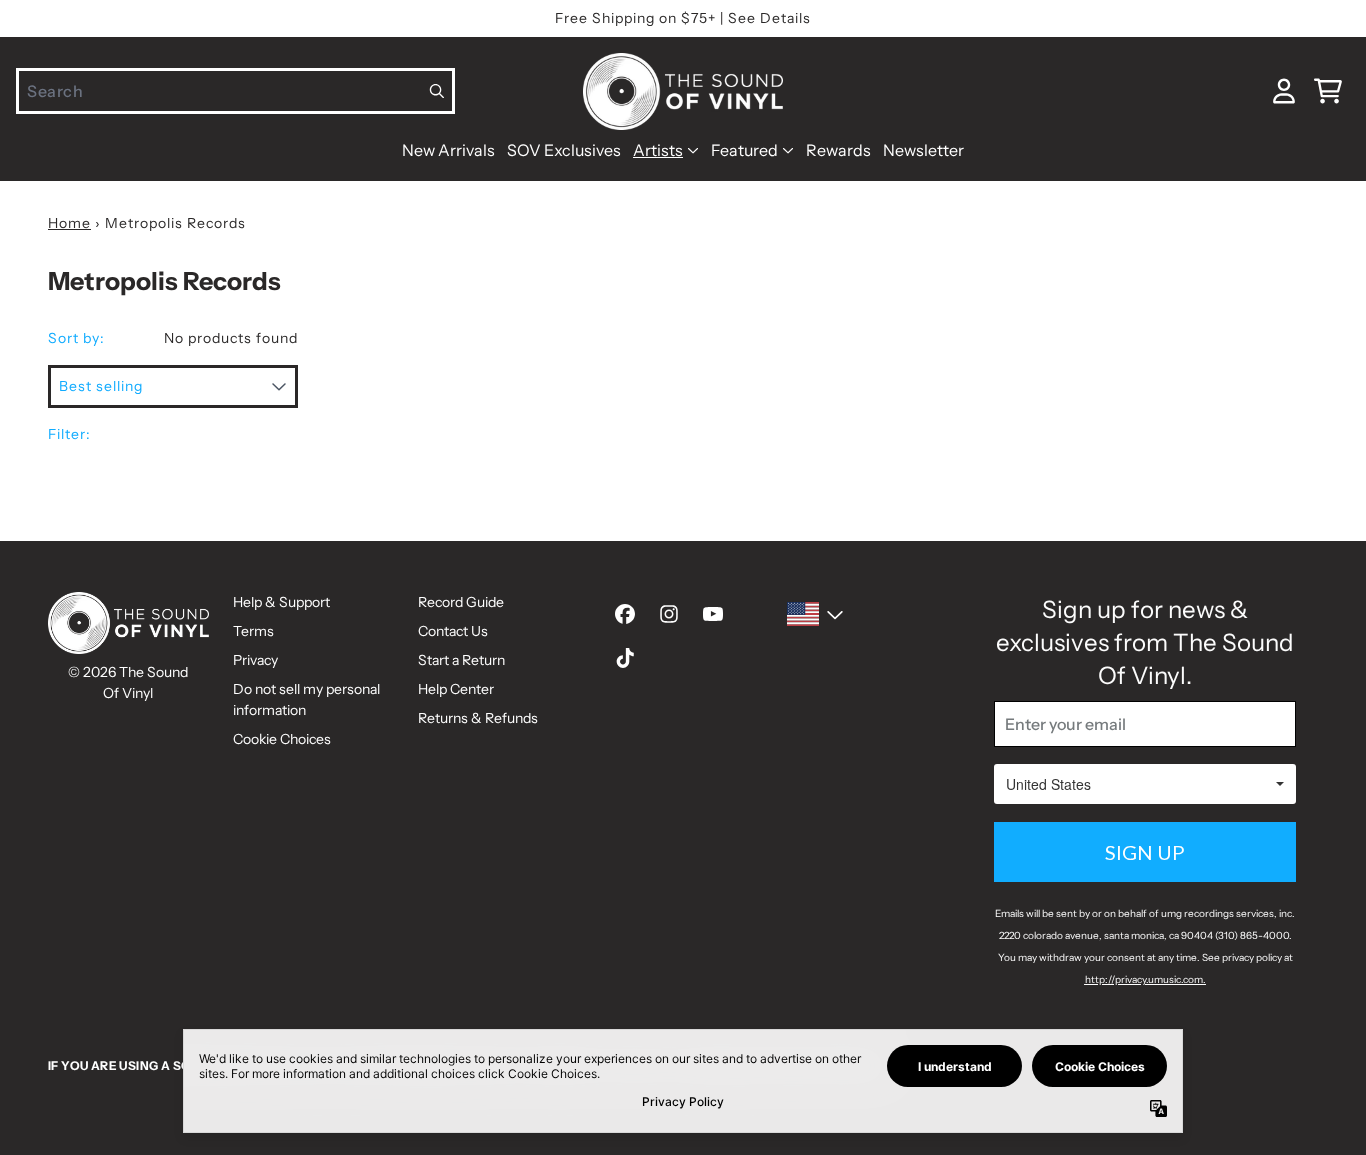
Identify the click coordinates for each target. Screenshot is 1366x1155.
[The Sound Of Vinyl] (683, 91)
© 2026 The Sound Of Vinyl (128, 682)
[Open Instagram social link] (669, 614)
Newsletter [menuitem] (923, 150)
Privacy (255, 660)
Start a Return (461, 660)
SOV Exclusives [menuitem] (564, 150)
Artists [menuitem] (658, 150)
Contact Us (453, 631)
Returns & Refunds (478, 718)
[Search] (437, 91)
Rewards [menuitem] (838, 150)
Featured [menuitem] (744, 150)
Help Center (456, 689)
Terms (253, 631)
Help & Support (281, 602)
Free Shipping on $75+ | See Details (683, 18)
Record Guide (461, 602)
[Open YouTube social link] (713, 614)
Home (69, 223)
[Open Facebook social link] (625, 614)
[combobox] (235, 91)
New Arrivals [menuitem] (448, 150)
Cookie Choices (282, 739)
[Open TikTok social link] (625, 658)
